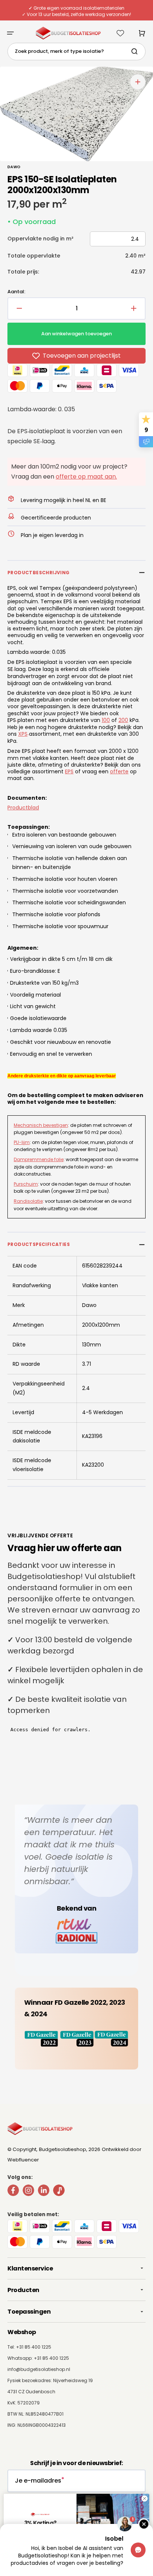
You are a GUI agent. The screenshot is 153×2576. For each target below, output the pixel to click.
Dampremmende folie (39, 1159)
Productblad (23, 808)
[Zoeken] (136, 51)
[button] (10, 33)
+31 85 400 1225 (51, 2358)
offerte (119, 771)
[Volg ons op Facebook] (13, 2192)
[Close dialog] (144, 2499)
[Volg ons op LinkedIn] (44, 2192)
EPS (69, 771)
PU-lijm (22, 1142)
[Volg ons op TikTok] (59, 2192)
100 (106, 720)
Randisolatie (28, 1201)
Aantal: (16, 292)
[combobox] (76, 52)
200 (123, 720)
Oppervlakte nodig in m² (40, 239)
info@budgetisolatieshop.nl (39, 2369)
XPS (23, 734)
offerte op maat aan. (86, 477)
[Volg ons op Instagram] (28, 2192)
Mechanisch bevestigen (41, 1125)
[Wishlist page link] (120, 33)
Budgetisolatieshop (63, 2149)
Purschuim (26, 1184)
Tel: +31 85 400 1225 (29, 2347)
